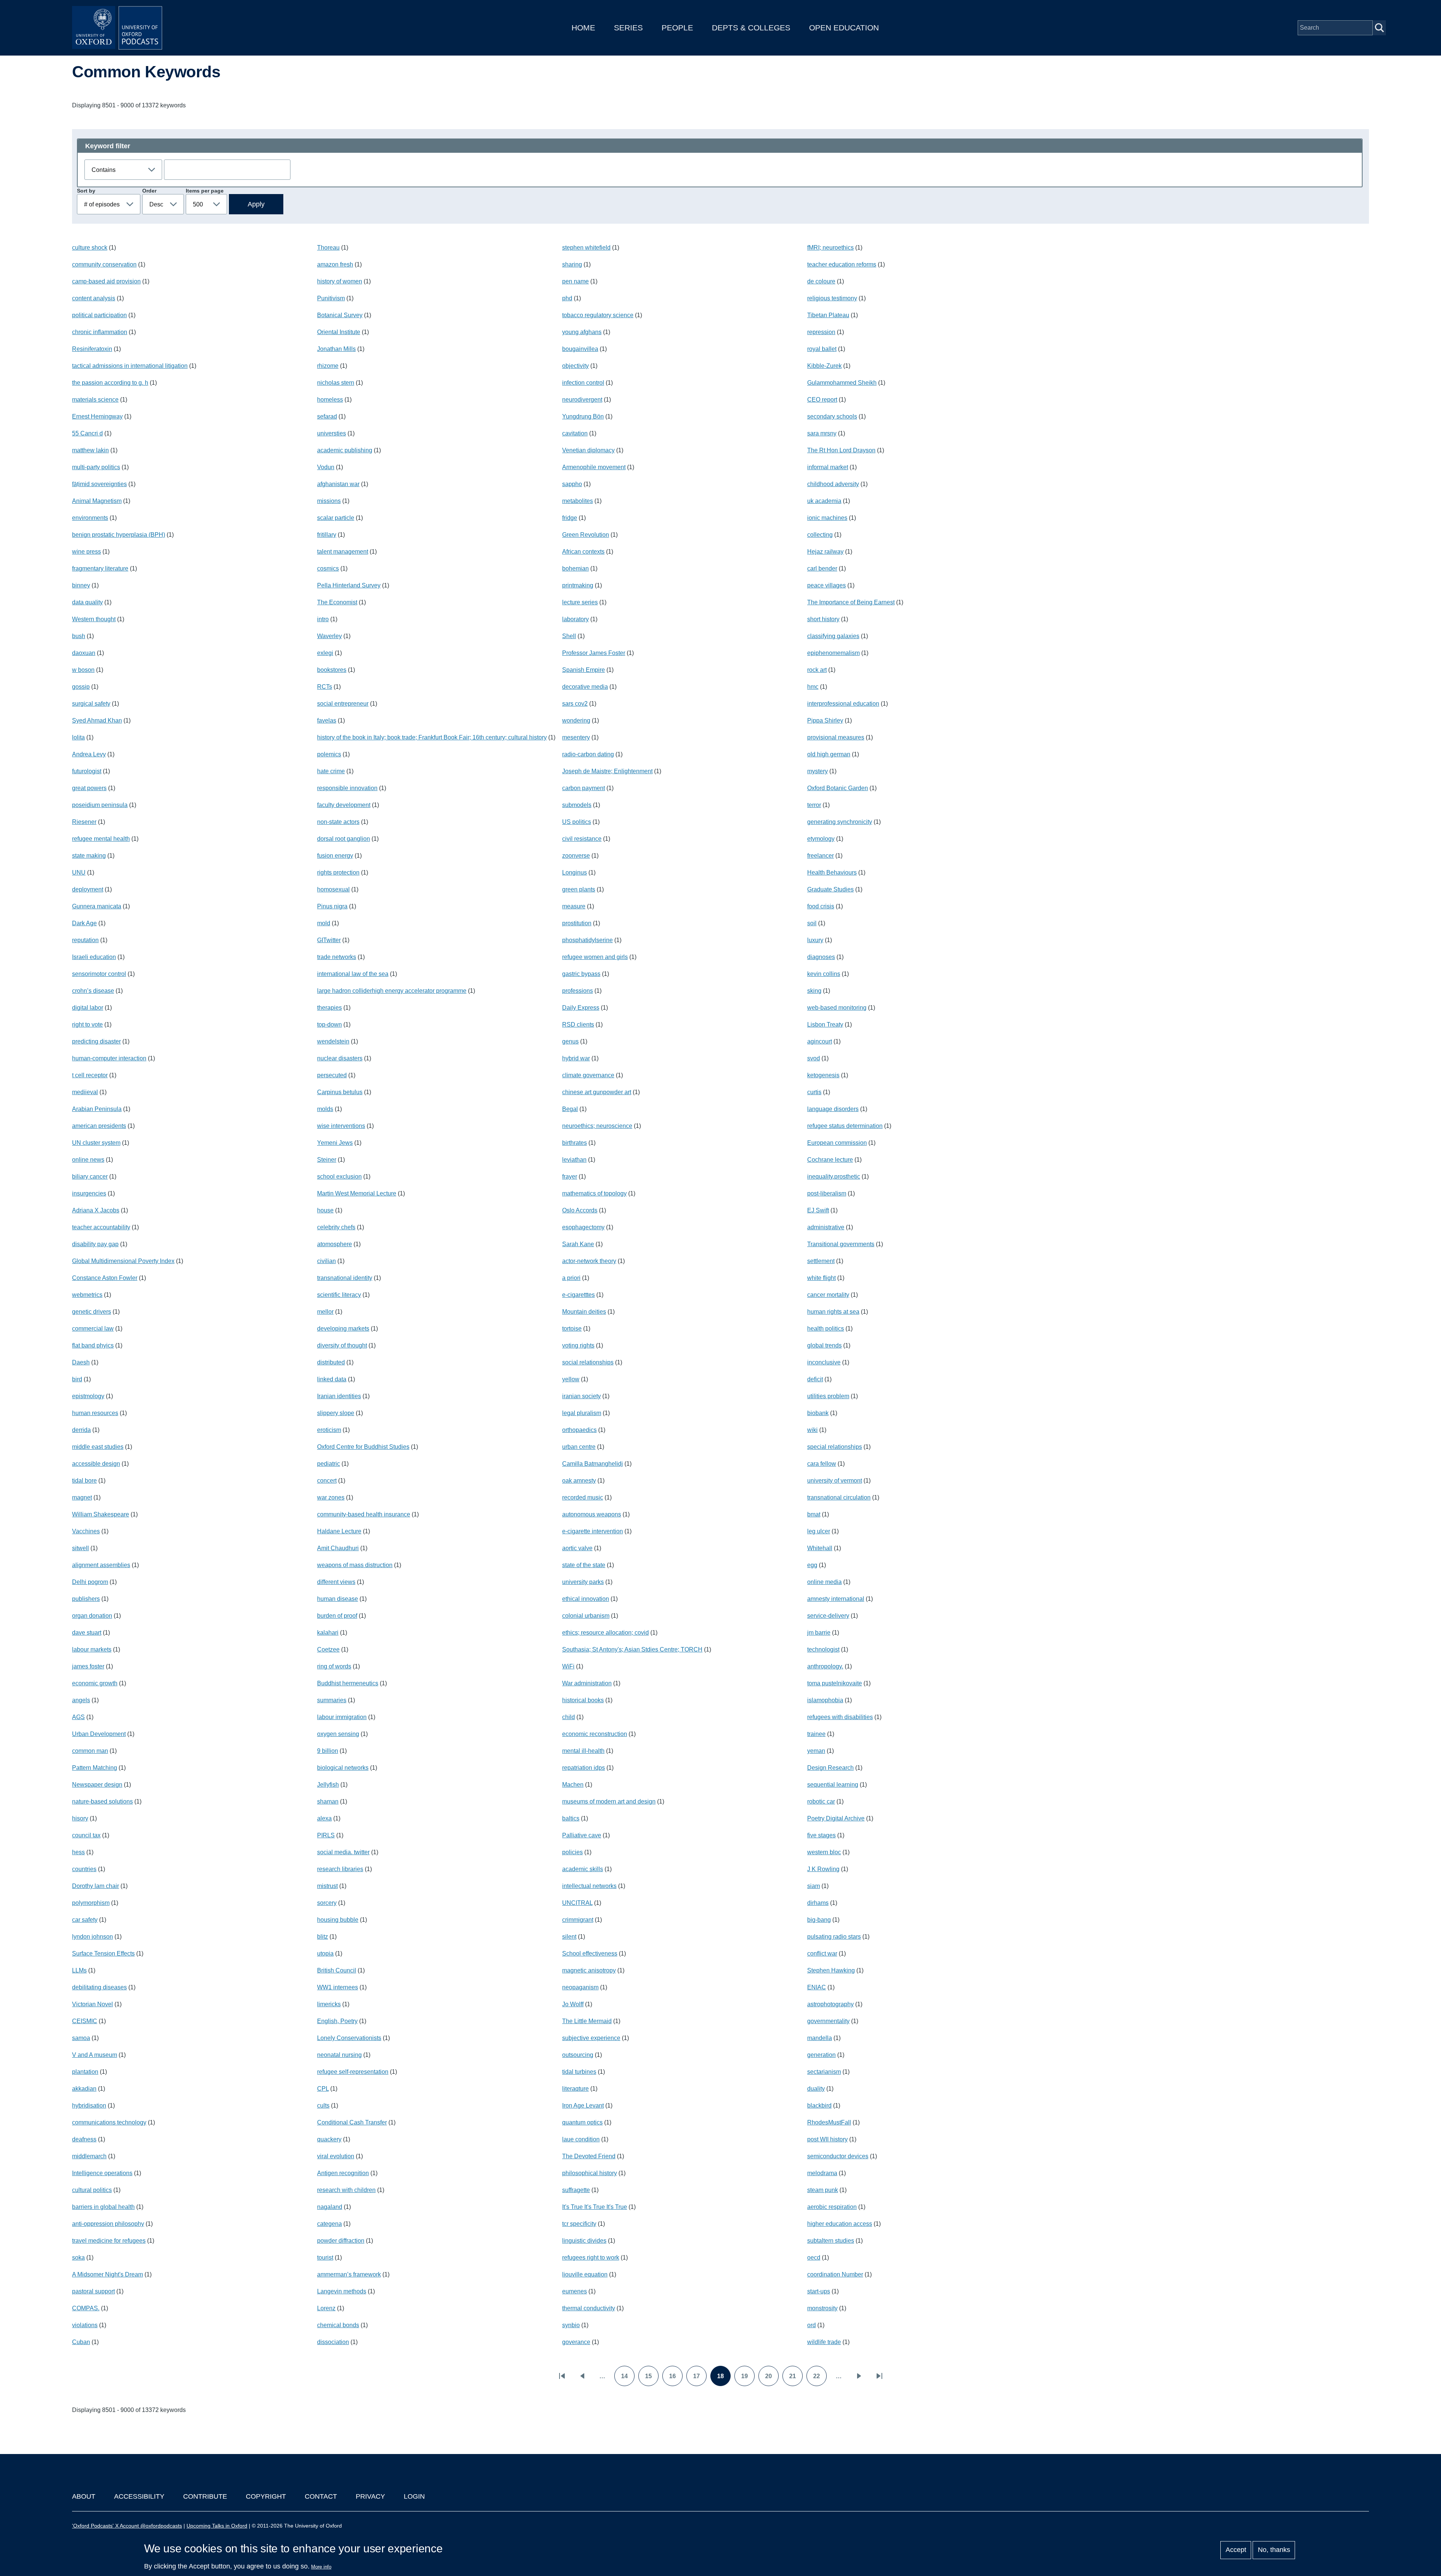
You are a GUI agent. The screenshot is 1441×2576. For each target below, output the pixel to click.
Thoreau (328, 248)
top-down (329, 1025)
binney (81, 585)
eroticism (329, 1430)
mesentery (576, 737)
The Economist (337, 602)
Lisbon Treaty (825, 1025)
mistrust (327, 1886)
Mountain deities (584, 1312)
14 (628, 2379)
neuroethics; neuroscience (597, 1126)
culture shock (90, 248)
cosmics (328, 568)
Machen (573, 1785)
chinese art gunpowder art (597, 1092)
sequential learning (833, 1785)
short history (823, 619)
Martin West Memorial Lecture (357, 1193)
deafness (84, 2139)
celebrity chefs (336, 1227)
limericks (329, 2004)
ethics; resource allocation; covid (605, 1633)
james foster (88, 1666)
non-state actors (338, 822)
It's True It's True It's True (595, 2207)
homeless (330, 400)
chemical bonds (338, 2325)
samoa (81, 2038)
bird (77, 1379)
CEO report (822, 400)
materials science (95, 400)
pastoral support (93, 2291)
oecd (814, 2258)
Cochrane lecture (830, 1160)
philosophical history (590, 2173)
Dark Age (84, 923)
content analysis (94, 298)
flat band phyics (93, 1345)
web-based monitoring (837, 1008)
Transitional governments (841, 1244)
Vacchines (86, 1531)
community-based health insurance (364, 1514)
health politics (826, 1329)
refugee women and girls (595, 957)
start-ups (819, 2291)
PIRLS (326, 1835)
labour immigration (342, 1717)
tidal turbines (579, 2072)
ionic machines (827, 518)
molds (325, 1109)
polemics (329, 754)
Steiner (327, 1160)
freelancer (821, 856)
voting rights (578, 1345)
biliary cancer (90, 1177)
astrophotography (830, 2004)
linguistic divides (584, 2241)
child (569, 1717)
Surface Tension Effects (103, 1953)
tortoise (572, 1329)
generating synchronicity (840, 822)
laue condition (581, 2139)
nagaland (330, 2207)
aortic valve (577, 1548)
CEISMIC (85, 2021)
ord (812, 2325)
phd (567, 298)
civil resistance (582, 839)
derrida (81, 1430)
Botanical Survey (340, 315)
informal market (828, 467)
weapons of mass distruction (355, 1565)
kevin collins (824, 974)
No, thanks (1274, 2550)
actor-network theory (589, 1261)
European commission (837, 1143)
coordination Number (835, 2274)
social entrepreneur (343, 704)
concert (327, 1481)
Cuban (81, 2342)
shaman (328, 1801)
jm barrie (819, 1633)
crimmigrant (578, 1920)
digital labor (88, 1008)
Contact (321, 2496)
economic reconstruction (595, 1734)
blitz (323, 1937)
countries (84, 1869)
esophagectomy (583, 1227)
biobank (818, 1413)
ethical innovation (586, 1599)
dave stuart (87, 1633)
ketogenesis (823, 1075)
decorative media (585, 687)
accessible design (96, 1464)
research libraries (340, 1869)
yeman (816, 1751)
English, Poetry (337, 2021)
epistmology (88, 1396)
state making (89, 856)
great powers (89, 788)
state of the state (584, 1565)
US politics (577, 822)
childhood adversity (833, 484)
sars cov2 (575, 704)
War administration (587, 1683)
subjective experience (591, 2038)
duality (816, 2089)
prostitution (577, 923)
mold (324, 923)
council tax (86, 1835)
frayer (570, 1177)
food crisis (821, 906)
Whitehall (820, 1548)
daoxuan (84, 653)
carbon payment (584, 788)
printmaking (578, 585)
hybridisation (89, 2106)
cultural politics (92, 2190)
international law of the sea (353, 974)
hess (78, 1852)
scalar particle (336, 518)
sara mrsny (822, 433)
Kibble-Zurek (824, 366)
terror (814, 805)
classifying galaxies (833, 636)
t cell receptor (90, 1075)
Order (149, 191)
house (325, 1210)
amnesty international (836, 1599)
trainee (816, 1734)
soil (812, 923)
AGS (78, 1717)
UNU (79, 872)
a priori (571, 1278)
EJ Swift (818, 1210)
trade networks (337, 957)
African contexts (583, 552)
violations (85, 2325)
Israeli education (94, 957)
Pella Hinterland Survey (349, 585)
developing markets (343, 1329)
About (84, 2496)
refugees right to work (591, 2258)
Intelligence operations (102, 2173)
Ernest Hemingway (97, 416)
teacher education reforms (842, 264)
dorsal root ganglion (344, 839)
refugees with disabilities (840, 1717)
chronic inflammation (100, 332)
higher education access (840, 2224)
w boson (83, 670)
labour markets (92, 1649)
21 (796, 2379)
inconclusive (824, 1362)
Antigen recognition (343, 2173)
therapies (329, 1008)
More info (321, 2567)
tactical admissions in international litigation (130, 366)
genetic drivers (92, 1312)
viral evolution (336, 2156)
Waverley (329, 636)
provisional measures (836, 737)
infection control (583, 383)
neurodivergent (582, 400)
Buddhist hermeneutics (348, 1683)
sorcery (327, 1903)
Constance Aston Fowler (105, 1278)
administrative (826, 1227)
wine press (86, 552)
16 (676, 2379)
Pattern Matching (95, 1768)
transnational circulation (839, 1497)
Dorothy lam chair (96, 1886)
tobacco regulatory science (598, 315)
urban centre (579, 1447)
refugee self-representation (353, 2072)
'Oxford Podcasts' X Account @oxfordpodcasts (127, 2526)
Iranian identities (339, 1396)
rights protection (338, 872)
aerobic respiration (832, 2207)
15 (652, 2379)
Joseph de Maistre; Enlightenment (607, 771)
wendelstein (333, 1041)
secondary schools (832, 416)
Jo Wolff (573, 2004)
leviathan (574, 1160)
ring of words (334, 1666)
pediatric (329, 1464)
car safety (85, 1920)
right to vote (87, 1025)
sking (814, 991)
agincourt (820, 1041)
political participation (99, 315)
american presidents (99, 1126)
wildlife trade (824, 2342)
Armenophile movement (594, 467)
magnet (82, 1497)
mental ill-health (583, 1751)
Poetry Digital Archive (836, 1818)
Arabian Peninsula (97, 1109)
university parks (583, 1582)
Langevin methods (342, 2291)
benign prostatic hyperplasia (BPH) (119, 535)
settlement (821, 1261)
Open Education (844, 28)
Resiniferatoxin (92, 349)
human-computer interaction (109, 1058)
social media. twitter (343, 1852)
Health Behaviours (832, 872)
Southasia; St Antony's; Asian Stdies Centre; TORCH (632, 1649)
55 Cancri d (87, 433)
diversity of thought (342, 1345)
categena (329, 2224)
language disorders (833, 1109)
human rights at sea (833, 1312)
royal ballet (822, 349)
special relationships (835, 1447)
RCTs (325, 687)
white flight (821, 1278)
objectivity (575, 366)
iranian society (581, 1396)
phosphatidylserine (587, 940)
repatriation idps (584, 1768)
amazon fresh (335, 264)
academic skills (583, 1869)
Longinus (575, 872)
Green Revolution (586, 535)
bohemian (575, 568)
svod (814, 1058)
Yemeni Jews (335, 1143)
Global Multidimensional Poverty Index (123, 1261)
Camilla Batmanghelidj (593, 1464)
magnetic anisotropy (589, 1970)
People (677, 28)
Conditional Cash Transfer (352, 2122)
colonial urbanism (586, 1616)
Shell (569, 636)
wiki (812, 1430)
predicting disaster (96, 1041)
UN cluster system (96, 1143)
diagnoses (821, 957)
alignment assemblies (101, 1565)
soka (78, 2258)
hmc (813, 687)
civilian (326, 1261)
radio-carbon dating (588, 754)
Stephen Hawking (831, 1970)
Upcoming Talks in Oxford (217, 2526)
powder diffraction (341, 2241)
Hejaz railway (825, 552)
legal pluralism (582, 1413)
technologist (823, 1649)
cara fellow (822, 1464)
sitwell (80, 1548)
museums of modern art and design (609, 1801)
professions (578, 991)
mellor (325, 1312)
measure (574, 906)
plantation (85, 2072)
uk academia (824, 501)
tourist (325, 2258)
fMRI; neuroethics (830, 248)
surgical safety (91, 704)
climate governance (588, 1075)
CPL (323, 2089)
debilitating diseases (99, 1987)
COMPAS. (86, 2308)
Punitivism (331, 298)
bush (79, 636)
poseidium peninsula (100, 805)
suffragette (576, 2190)
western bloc (824, 1852)
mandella (820, 2038)
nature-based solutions (102, 1801)
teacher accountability (101, 1227)
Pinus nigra (332, 906)
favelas (327, 720)
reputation (85, 940)
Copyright (266, 2496)
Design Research (830, 1768)
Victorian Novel (93, 2004)
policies (572, 1852)
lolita (78, 737)
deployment (88, 889)
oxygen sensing (338, 1734)
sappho (572, 484)
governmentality (828, 2021)
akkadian (84, 2089)
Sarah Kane (578, 1244)
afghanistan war (338, 484)
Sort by (86, 191)
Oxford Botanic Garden (838, 788)
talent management (343, 552)
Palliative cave (582, 1835)
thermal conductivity (589, 2308)
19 (748, 2379)
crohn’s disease (93, 991)
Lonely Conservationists (349, 2038)
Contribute (205, 2496)
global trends (824, 1345)
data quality (87, 602)
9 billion (328, 1751)
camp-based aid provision (106, 281)
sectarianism (824, 2072)
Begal (570, 1109)
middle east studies (98, 1447)
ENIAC (817, 1987)
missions (329, 501)
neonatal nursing (339, 2055)
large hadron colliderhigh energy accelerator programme (392, 991)
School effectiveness (590, 1953)
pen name (575, 281)
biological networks (343, 1768)
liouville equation (585, 2274)
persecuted (332, 1075)
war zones (331, 1497)
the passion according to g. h (110, 383)
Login (414, 2496)
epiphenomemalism (833, 653)
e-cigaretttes (578, 1295)
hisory (80, 1818)
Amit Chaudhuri (338, 1548)
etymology (821, 839)
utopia (325, 1953)
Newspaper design (97, 1785)
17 (700, 2379)
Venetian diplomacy (588, 450)
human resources (95, 1413)
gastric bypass (581, 974)
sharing (572, 264)
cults (323, 2106)
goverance (576, 2342)
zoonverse (576, 856)
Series (628, 28)
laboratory (575, 619)
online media (824, 1582)
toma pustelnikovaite (835, 1683)
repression (821, 332)
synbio (571, 2325)
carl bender (822, 568)
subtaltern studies (831, 2241)
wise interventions (341, 1126)
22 (820, 2379)
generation (821, 2055)
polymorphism (91, 1903)
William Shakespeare (101, 1514)
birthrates (575, 1143)
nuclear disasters (340, 1058)
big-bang (819, 1920)
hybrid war (576, 1058)
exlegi (325, 653)
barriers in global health (103, 2207)
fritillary (327, 535)
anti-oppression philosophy (108, 2224)
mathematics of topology (594, 1193)
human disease (338, 1599)
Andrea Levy (89, 754)
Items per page (205, 191)
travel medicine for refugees (109, 2241)
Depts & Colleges (751, 28)
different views (336, 1582)
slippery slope (336, 1413)
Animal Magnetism (97, 501)
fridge (570, 518)
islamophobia (825, 1700)
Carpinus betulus (340, 1092)
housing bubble (338, 1920)
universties (332, 433)
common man (90, 1751)
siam (814, 1886)
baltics (571, 1818)
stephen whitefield (586, 248)
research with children (346, 2190)
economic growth (95, 1683)
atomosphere (335, 1244)
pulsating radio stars (834, 1937)
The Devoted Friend (589, 2156)
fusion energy (335, 856)
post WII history (827, 2139)
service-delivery (828, 1616)
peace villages (827, 585)
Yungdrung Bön (583, 416)
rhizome (328, 366)
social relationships (588, 1362)
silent (569, 1937)
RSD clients (578, 1025)
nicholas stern (336, 383)
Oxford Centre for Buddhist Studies (363, 1447)
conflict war (822, 1953)
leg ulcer (819, 1531)
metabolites (578, 501)
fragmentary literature (100, 568)
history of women (340, 281)
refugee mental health (101, 839)
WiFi (568, 1666)
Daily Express (581, 1008)
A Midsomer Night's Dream (108, 2274)
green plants (579, 889)
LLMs (79, 1970)
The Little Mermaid (587, 2021)
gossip (81, 687)
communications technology (109, 2122)
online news (88, 1160)
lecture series (580, 602)
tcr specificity (579, 2224)
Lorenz (326, 2308)
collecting (820, 535)
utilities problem (828, 1396)
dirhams (818, 1903)
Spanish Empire (584, 670)
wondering (576, 720)
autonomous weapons (592, 1514)
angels (81, 1700)
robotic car (821, 1801)
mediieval (85, 1092)
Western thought (94, 619)
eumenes (575, 2291)
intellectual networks (589, 1886)
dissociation (333, 2342)
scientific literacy (339, 1295)
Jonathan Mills (336, 349)
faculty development (344, 805)
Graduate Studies (830, 889)
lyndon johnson (93, 1937)
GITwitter (329, 940)
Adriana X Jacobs (96, 1210)
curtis (814, 1092)
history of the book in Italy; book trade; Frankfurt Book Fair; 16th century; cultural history (432, 737)
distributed (331, 1362)
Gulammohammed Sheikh (842, 383)
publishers (86, 1599)
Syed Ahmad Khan (97, 720)
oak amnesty (579, 1481)
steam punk (823, 2190)
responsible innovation (347, 788)
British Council (337, 1970)
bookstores (332, 670)
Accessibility (139, 2496)
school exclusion (339, 1177)
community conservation (104, 264)
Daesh (81, 1362)
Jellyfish (328, 1785)
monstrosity (822, 2308)
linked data (332, 1379)
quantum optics (582, 2122)
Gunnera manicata (97, 906)
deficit (815, 1379)
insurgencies (89, 1193)
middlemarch (89, 2156)
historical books (583, 1700)
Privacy (370, 2496)
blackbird (819, 2106)
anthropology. (825, 1666)
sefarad (327, 416)
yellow (571, 1379)
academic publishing (345, 450)
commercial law (93, 1329)
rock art (817, 670)
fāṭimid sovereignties (99, 484)
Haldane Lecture (339, 1531)
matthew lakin (90, 450)
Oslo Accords (580, 1210)
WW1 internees (338, 1987)
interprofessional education (843, 704)
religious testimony (832, 298)
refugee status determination (845, 1126)
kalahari (328, 1633)
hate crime (331, 771)
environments (90, 518)
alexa (324, 1818)
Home (583, 28)
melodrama (822, 2173)
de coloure (821, 281)
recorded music (583, 1497)
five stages (821, 1835)
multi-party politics (96, 467)
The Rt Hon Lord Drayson (841, 450)
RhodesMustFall (829, 2122)
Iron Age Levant (583, 2106)
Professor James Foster (594, 653)
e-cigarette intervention (593, 1531)
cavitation (575, 433)
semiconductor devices (838, 2156)
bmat (814, 1514)
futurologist (87, 771)
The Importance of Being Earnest (851, 602)
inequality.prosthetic (834, 1177)
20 (772, 2379)
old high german (829, 754)
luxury (815, 940)
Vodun (326, 467)
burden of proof (337, 1616)
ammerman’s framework (349, 2274)
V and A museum (95, 2055)
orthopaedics (579, 1430)
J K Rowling (823, 1869)
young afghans (582, 332)
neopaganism (580, 1987)
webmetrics (87, 1295)
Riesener (84, 822)
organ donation (92, 1616)
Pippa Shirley (825, 720)
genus (570, 1041)
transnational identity (345, 1278)
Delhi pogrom (90, 1582)
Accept (1236, 2550)
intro (323, 619)
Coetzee (328, 1649)
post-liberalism (827, 1193)
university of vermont (835, 1481)
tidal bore (84, 1481)
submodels (577, 805)
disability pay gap (95, 1244)
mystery (818, 771)
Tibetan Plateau (828, 315)
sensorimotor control (99, 974)
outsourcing (578, 2055)
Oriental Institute (339, 332)
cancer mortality (828, 1295)
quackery (329, 2139)
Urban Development (99, 1734)
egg (812, 1565)
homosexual (333, 889)
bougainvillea (580, 349)
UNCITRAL (577, 1903)
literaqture (575, 2089)
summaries (332, 1700)
